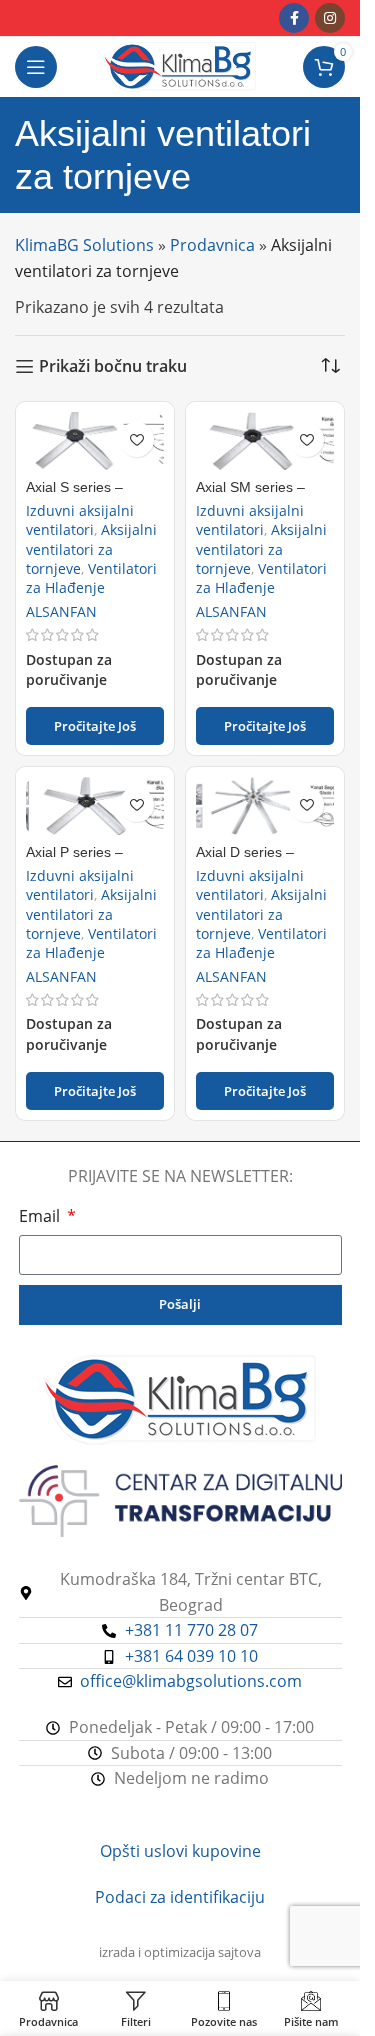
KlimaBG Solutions (84, 245)
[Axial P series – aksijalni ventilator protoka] (95, 806)
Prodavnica (212, 245)
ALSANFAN (61, 611)
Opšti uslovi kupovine (180, 1851)
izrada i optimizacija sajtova (180, 1952)
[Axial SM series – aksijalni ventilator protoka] (265, 441)
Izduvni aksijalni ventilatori (80, 520)
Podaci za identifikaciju (180, 1897)
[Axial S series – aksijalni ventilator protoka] (95, 441)
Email (41, 1216)
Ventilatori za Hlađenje (91, 578)
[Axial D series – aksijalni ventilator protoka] (265, 806)
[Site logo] (179, 65)
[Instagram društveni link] (330, 18)
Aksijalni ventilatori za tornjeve (91, 548)
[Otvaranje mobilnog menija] (36, 67)
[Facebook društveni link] (294, 18)
